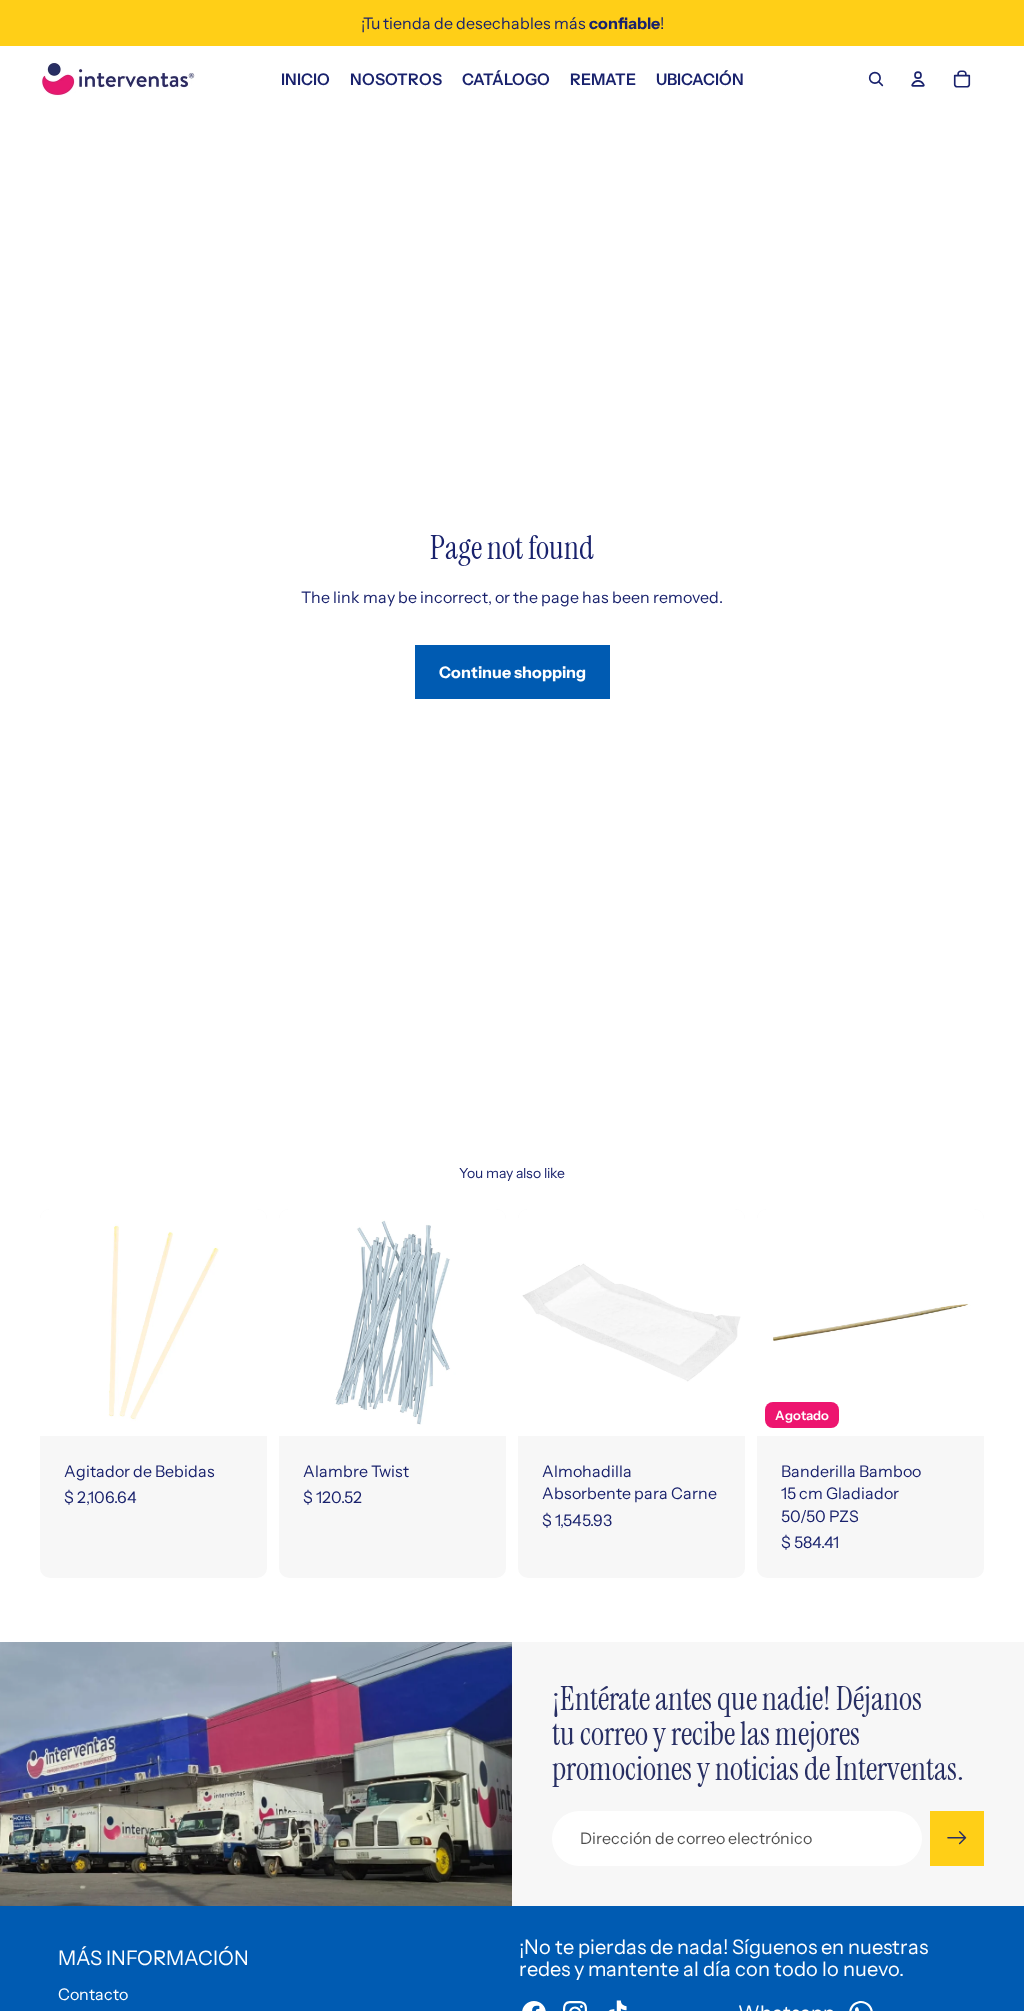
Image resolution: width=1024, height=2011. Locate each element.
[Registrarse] (957, 1838)
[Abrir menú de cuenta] (918, 79)
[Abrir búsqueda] (876, 79)
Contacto (93, 1994)
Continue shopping (512, 672)
